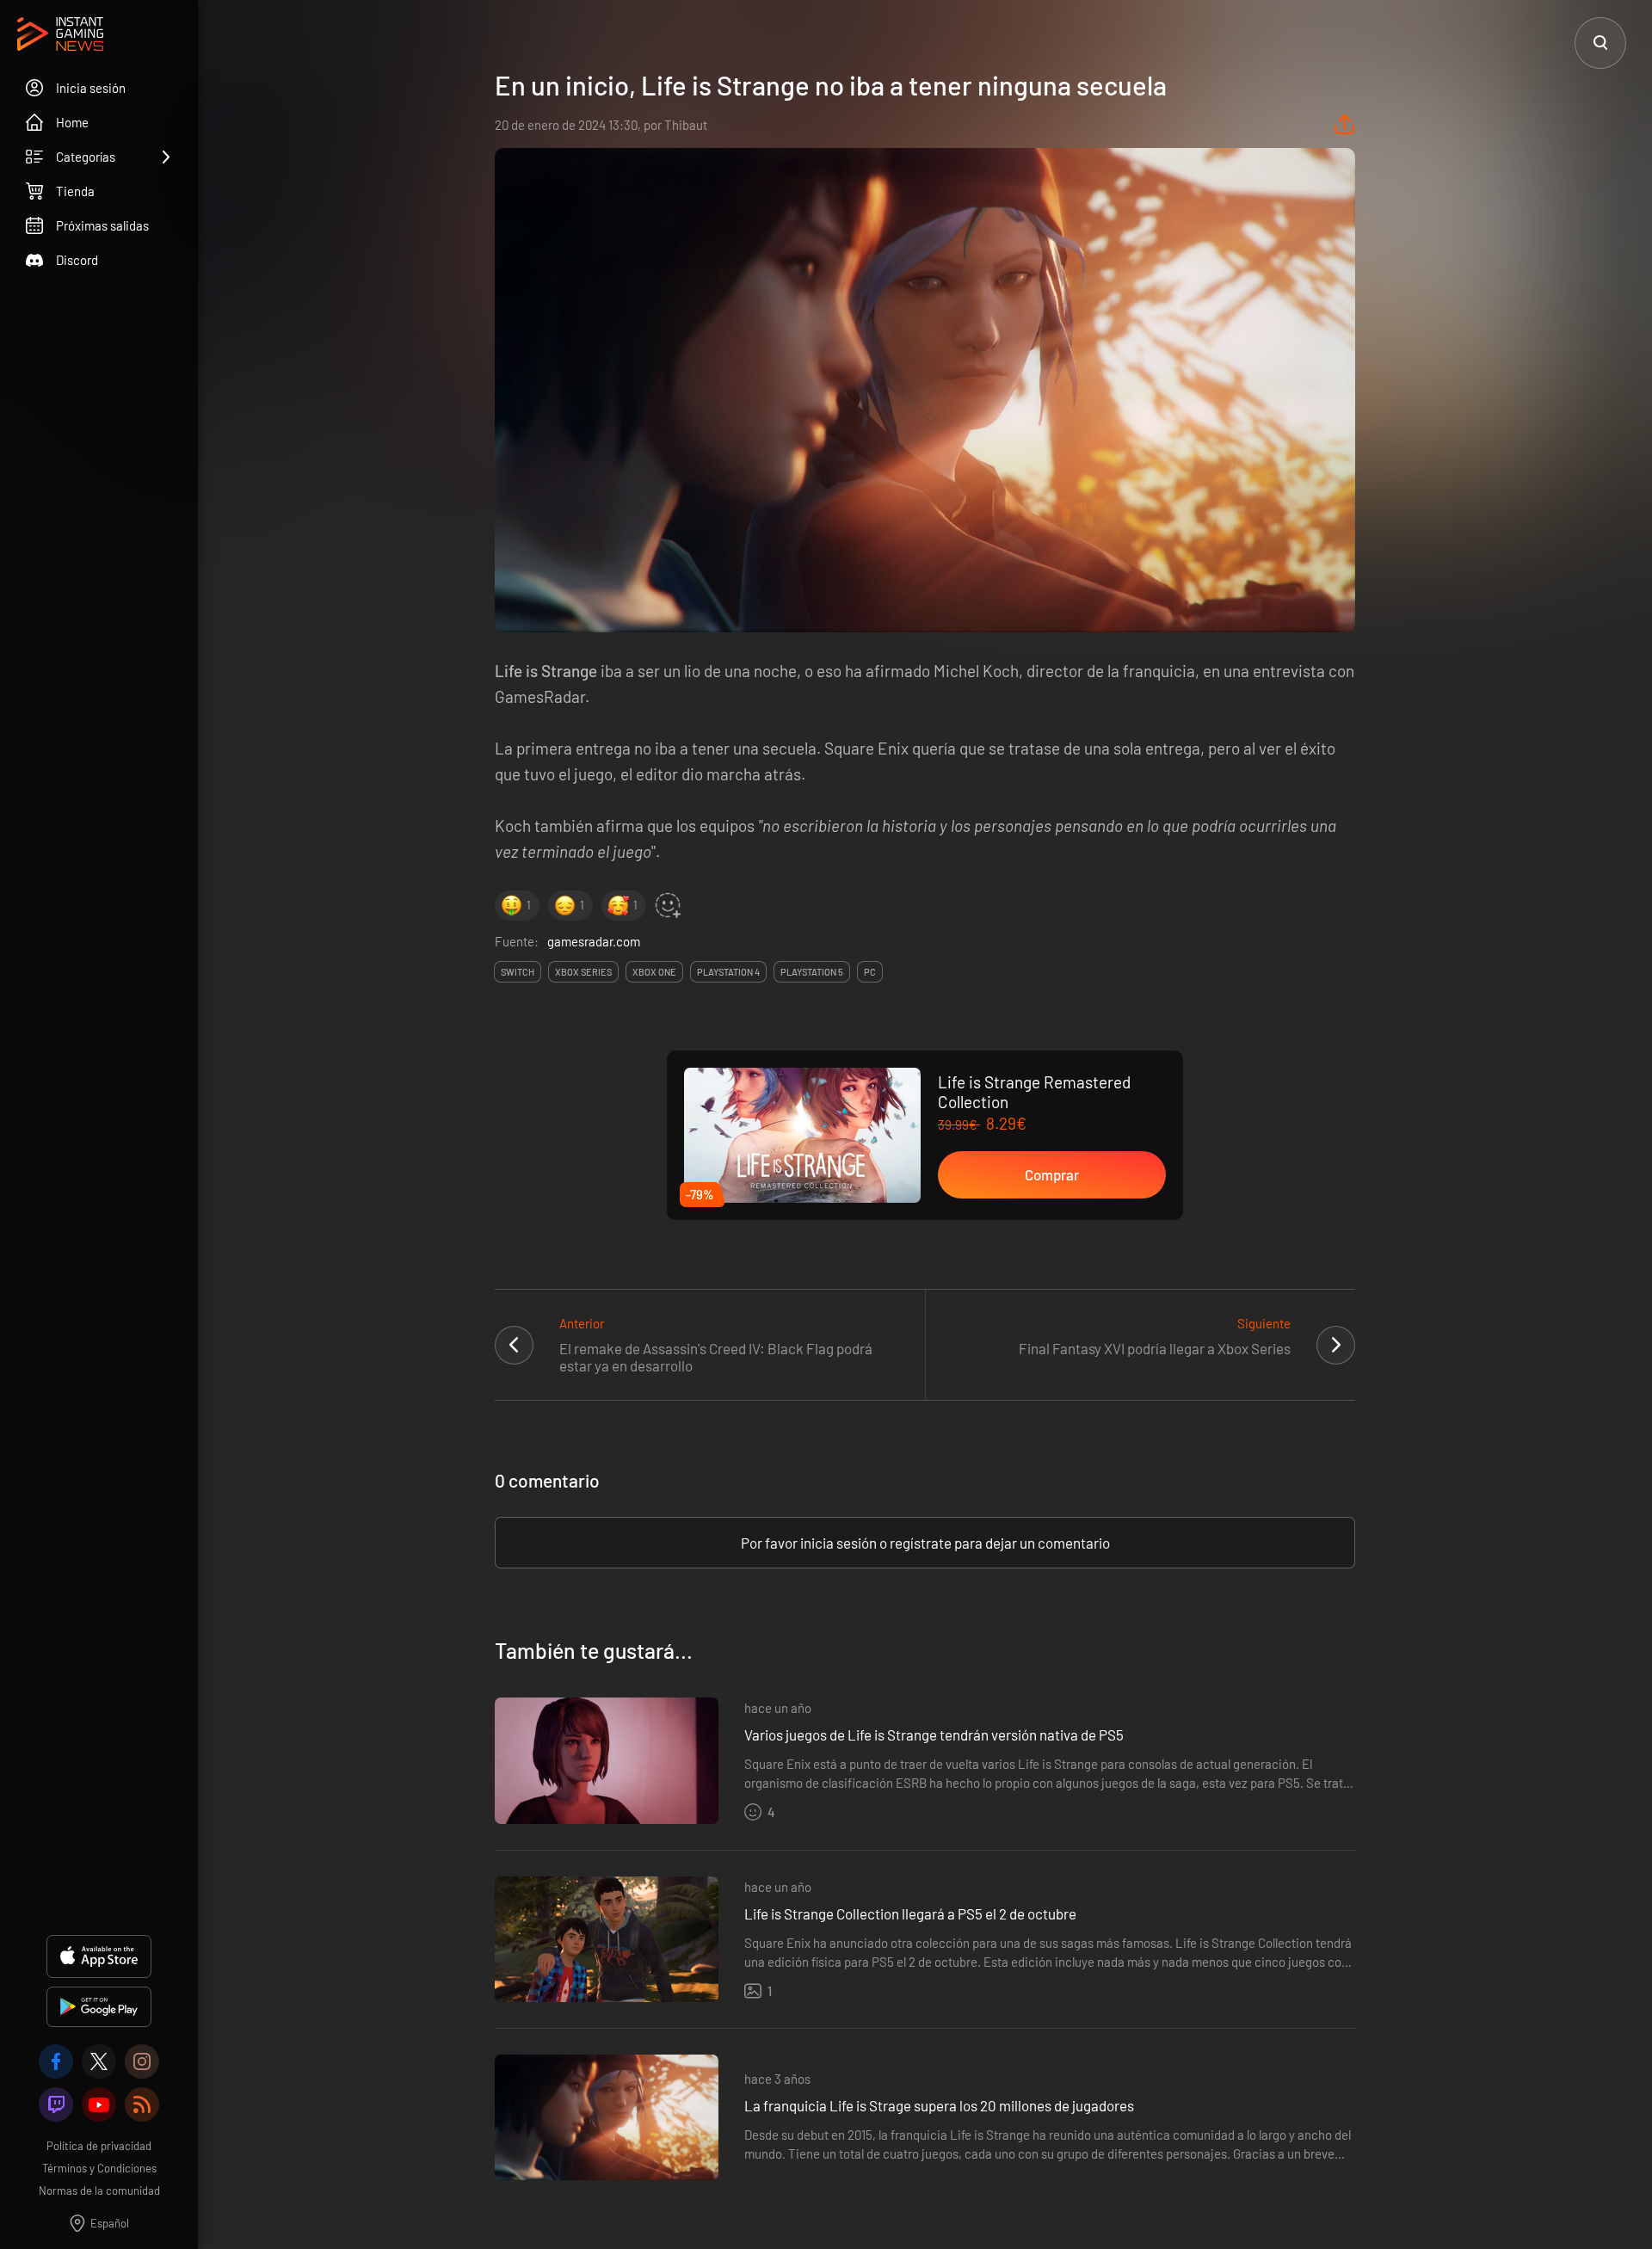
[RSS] (142, 2104)
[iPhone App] (99, 1956)
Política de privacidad (99, 2146)
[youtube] (99, 2104)
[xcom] (99, 2061)
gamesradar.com (594, 941)
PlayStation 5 (812, 972)
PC (870, 972)
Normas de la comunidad (99, 2190)
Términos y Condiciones (99, 2168)
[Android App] (99, 2007)
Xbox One (654, 972)
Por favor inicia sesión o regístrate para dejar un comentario (925, 1543)
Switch (518, 972)
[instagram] (142, 2061)
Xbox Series (583, 972)
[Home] (60, 35)
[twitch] (56, 2104)
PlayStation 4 (728, 972)
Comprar (1052, 1174)
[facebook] (56, 2061)
